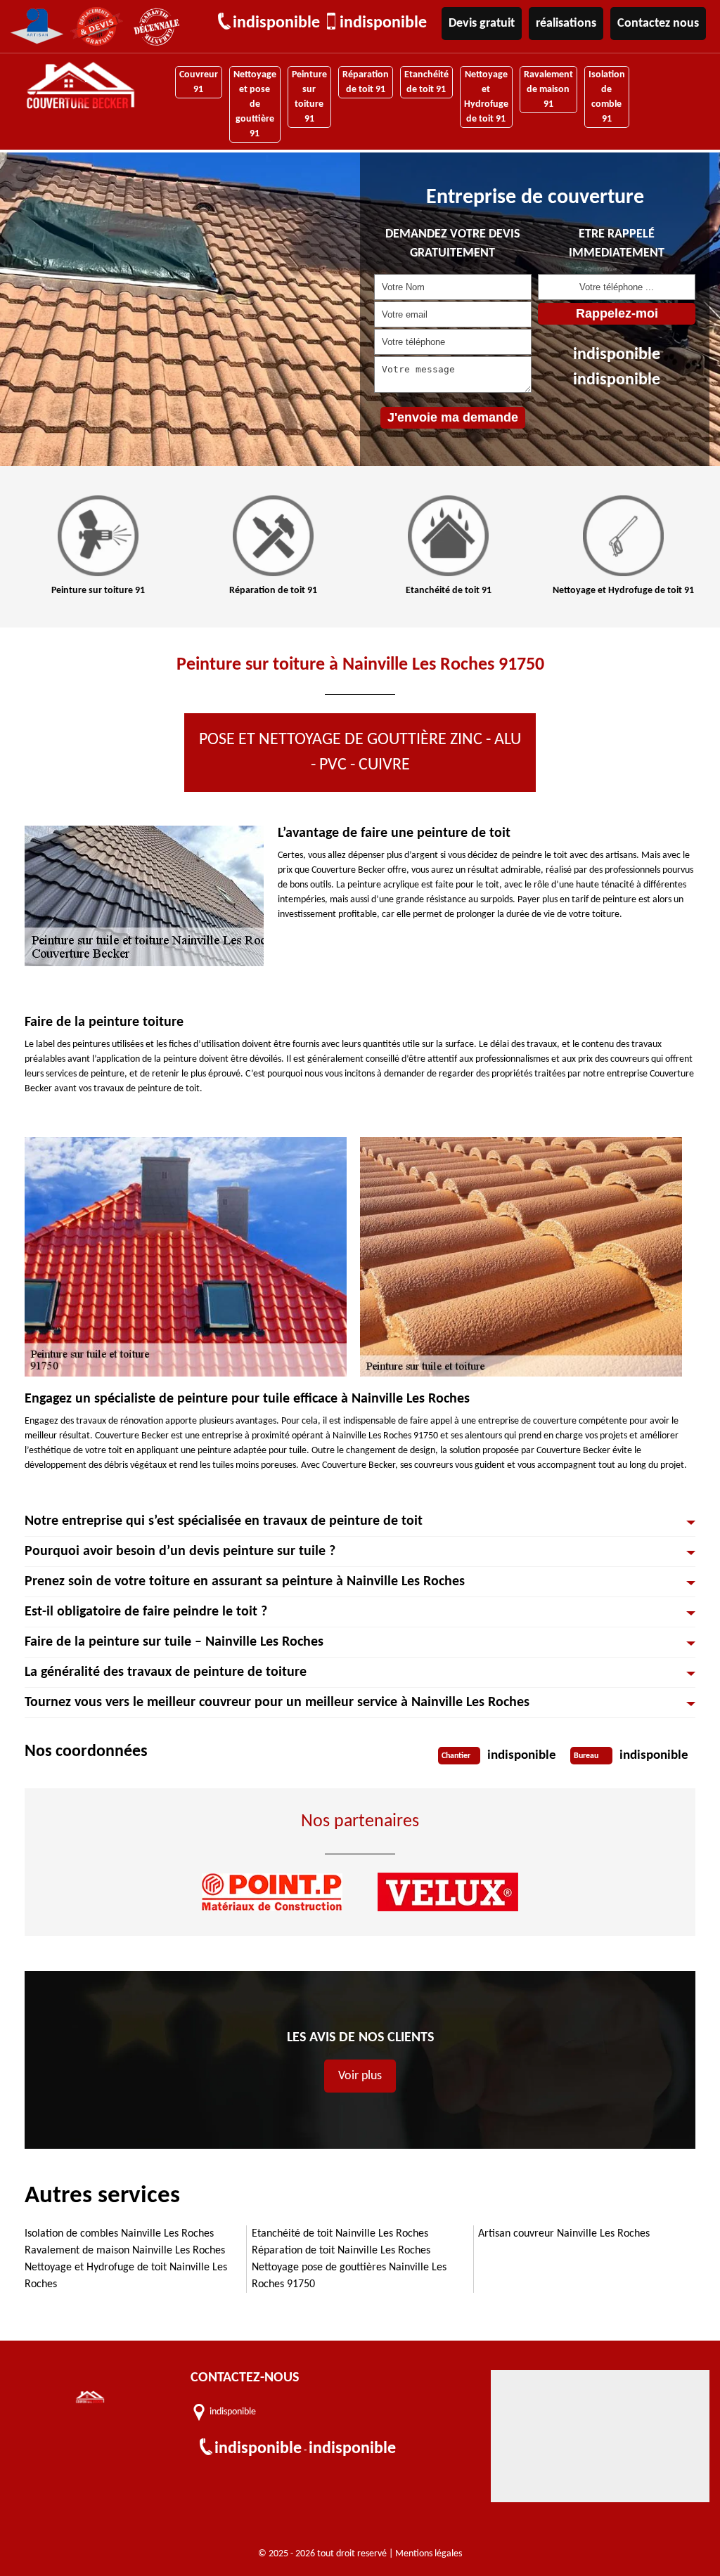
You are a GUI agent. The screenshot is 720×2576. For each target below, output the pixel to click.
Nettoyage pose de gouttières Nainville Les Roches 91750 (349, 2276)
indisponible (276, 23)
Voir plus (360, 2076)
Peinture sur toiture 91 (309, 97)
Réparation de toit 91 (366, 82)
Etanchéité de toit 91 (426, 82)
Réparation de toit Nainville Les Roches (341, 2251)
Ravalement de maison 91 (548, 90)
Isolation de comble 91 (607, 97)
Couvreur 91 (199, 82)
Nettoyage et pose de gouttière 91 (255, 104)
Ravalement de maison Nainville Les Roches (125, 2251)
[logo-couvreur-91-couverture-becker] (81, 87)
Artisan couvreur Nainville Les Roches (564, 2234)
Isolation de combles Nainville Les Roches (119, 2234)
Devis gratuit (482, 24)
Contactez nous (658, 24)
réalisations (566, 24)
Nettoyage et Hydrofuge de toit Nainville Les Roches (126, 2276)
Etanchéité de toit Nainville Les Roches (340, 2234)
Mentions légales (429, 2554)
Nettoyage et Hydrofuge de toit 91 (486, 97)
